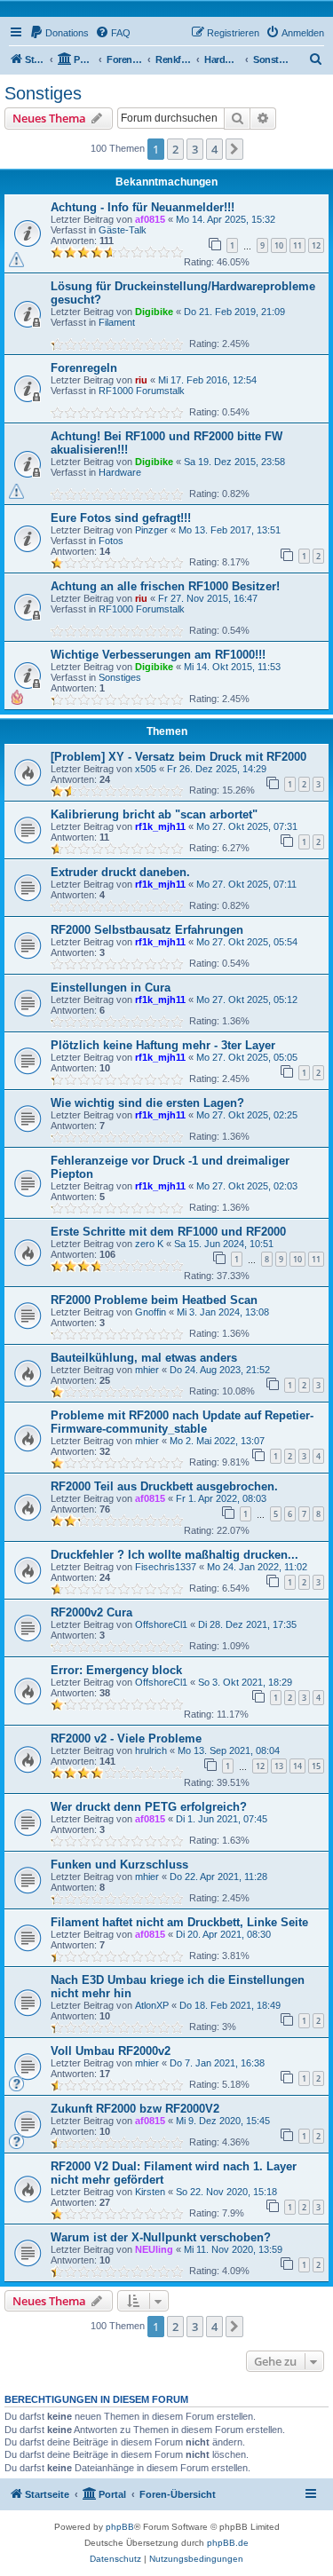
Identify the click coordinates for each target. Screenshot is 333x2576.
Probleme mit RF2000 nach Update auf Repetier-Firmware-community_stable (182, 1422)
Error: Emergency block (116, 1670)
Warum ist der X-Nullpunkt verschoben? (161, 2237)
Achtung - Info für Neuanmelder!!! (143, 207)
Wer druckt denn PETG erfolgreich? (149, 1807)
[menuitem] (59, 33)
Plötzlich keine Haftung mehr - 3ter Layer (163, 1045)
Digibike (154, 312)
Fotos (111, 541)
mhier (147, 1370)
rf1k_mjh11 (160, 826)
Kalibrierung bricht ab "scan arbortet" (154, 814)
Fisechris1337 (166, 1567)
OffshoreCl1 (161, 1624)
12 (316, 245)
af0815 (150, 219)
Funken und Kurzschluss (119, 1865)
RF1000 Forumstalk (142, 391)
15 (316, 1766)
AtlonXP (152, 2005)
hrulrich (151, 1750)
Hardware (120, 472)
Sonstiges (43, 93)
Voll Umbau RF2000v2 (111, 2051)
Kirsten (150, 2192)
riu (141, 380)
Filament (117, 322)
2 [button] (175, 149)
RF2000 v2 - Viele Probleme (126, 1738)
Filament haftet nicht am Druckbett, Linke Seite (179, 1922)
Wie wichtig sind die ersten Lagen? (147, 1103)
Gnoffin (151, 1312)
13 (279, 1766)
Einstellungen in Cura (111, 988)
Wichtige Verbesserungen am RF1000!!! (158, 655)
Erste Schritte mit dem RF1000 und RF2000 (168, 1232)
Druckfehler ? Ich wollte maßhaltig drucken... (174, 1555)
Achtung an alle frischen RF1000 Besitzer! (165, 586)
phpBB (120, 2527)
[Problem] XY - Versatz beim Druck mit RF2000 (178, 757)
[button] (234, 149)
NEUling (154, 2249)
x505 (146, 769)
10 (279, 245)
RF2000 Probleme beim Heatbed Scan (154, 1300)
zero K (149, 1244)
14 (297, 1766)
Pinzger (151, 530)
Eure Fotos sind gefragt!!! (121, 518)
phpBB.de (228, 2543)
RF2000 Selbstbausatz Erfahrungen (147, 930)
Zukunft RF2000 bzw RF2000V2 (135, 2109)
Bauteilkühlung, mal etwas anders (144, 1358)
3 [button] (195, 149)
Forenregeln (84, 368)
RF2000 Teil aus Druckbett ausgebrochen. (164, 1486)
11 (297, 245)
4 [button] (214, 149)
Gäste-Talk (123, 230)
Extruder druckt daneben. (120, 872)
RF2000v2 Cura (91, 1612)
